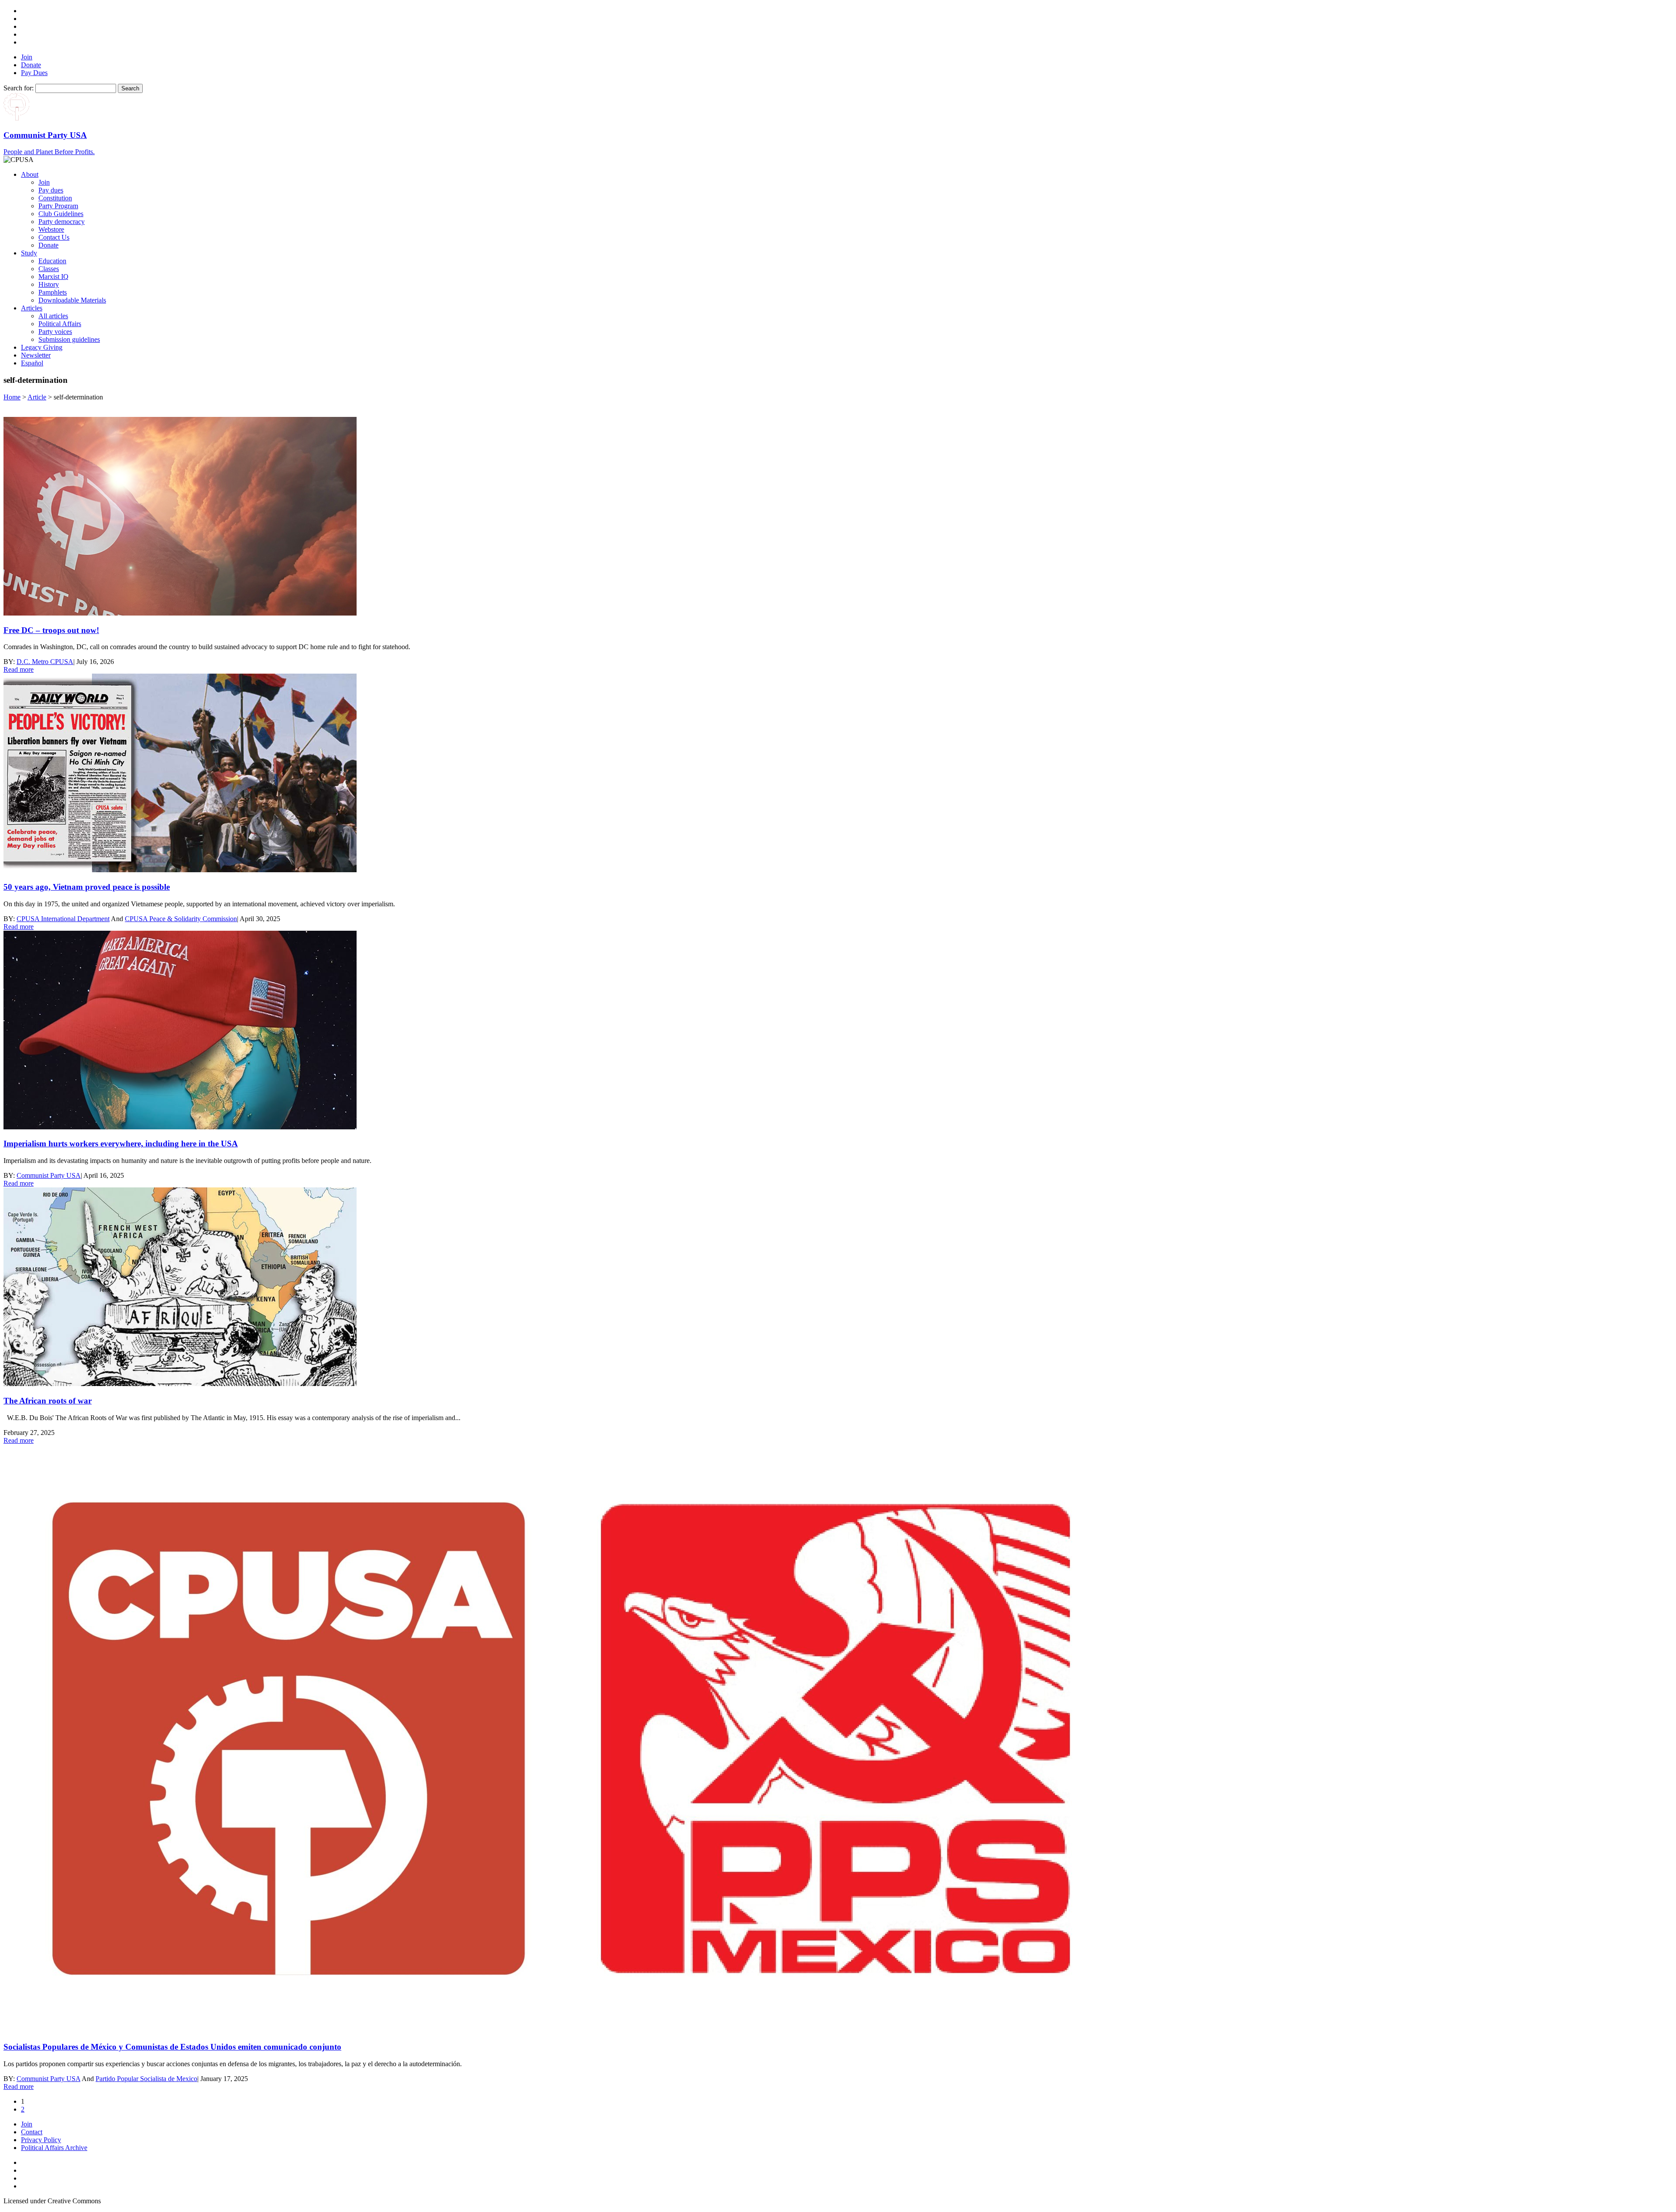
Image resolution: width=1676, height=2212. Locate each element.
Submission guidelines (69, 339)
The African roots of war (48, 1401)
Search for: (19, 88)
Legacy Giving (42, 347)
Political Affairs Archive (54, 2148)
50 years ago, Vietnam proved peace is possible (87, 887)
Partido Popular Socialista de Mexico (146, 2079)
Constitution (55, 198)
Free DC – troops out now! (51, 630)
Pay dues (51, 190)
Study (29, 253)
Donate (31, 65)
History (49, 284)
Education (52, 261)
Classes (49, 269)
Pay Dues (34, 73)
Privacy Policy (41, 2140)
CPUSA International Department (63, 919)
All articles (53, 316)
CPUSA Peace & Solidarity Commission (181, 919)
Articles (32, 308)
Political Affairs (60, 324)
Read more (19, 669)
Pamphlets (53, 292)
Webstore (51, 229)
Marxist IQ (53, 277)
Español (32, 363)
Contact (32, 2132)
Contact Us (54, 237)
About (30, 174)
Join (27, 57)
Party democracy (62, 222)
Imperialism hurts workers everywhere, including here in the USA (121, 1144)
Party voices (55, 332)
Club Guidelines (61, 214)
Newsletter (36, 355)
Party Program (58, 206)
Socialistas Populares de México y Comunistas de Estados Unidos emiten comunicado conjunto (172, 2047)
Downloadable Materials (72, 300)
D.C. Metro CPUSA (45, 662)
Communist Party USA (49, 1175)
